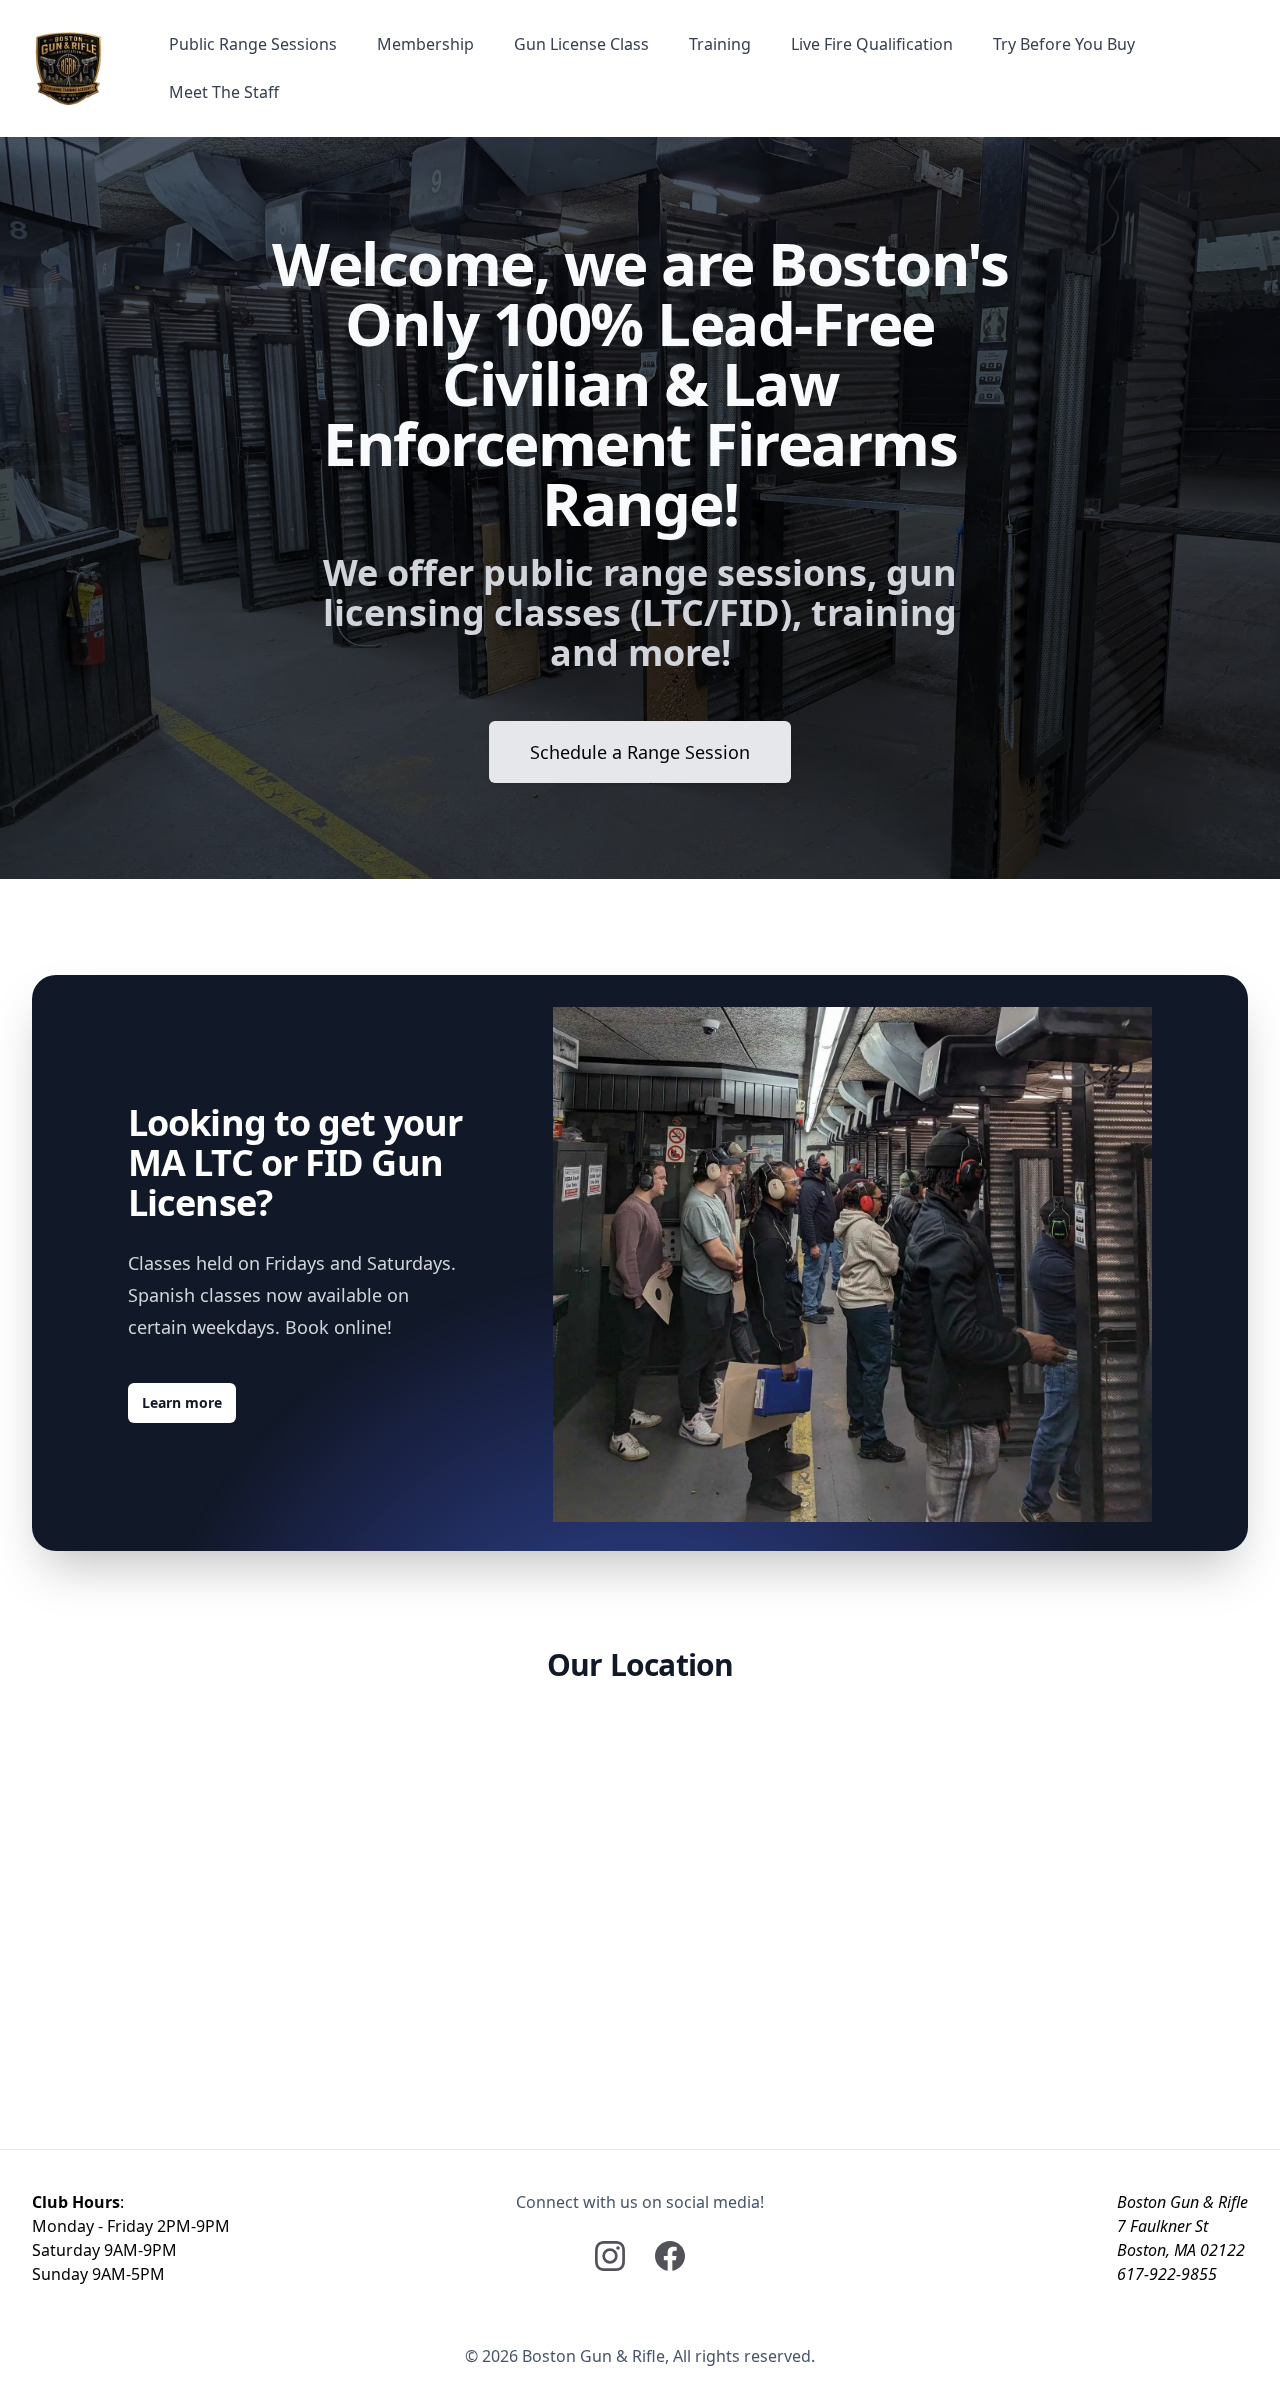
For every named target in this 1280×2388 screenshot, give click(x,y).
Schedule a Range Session (640, 752)
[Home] (68, 68)
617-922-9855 (1167, 2274)
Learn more (182, 1402)
